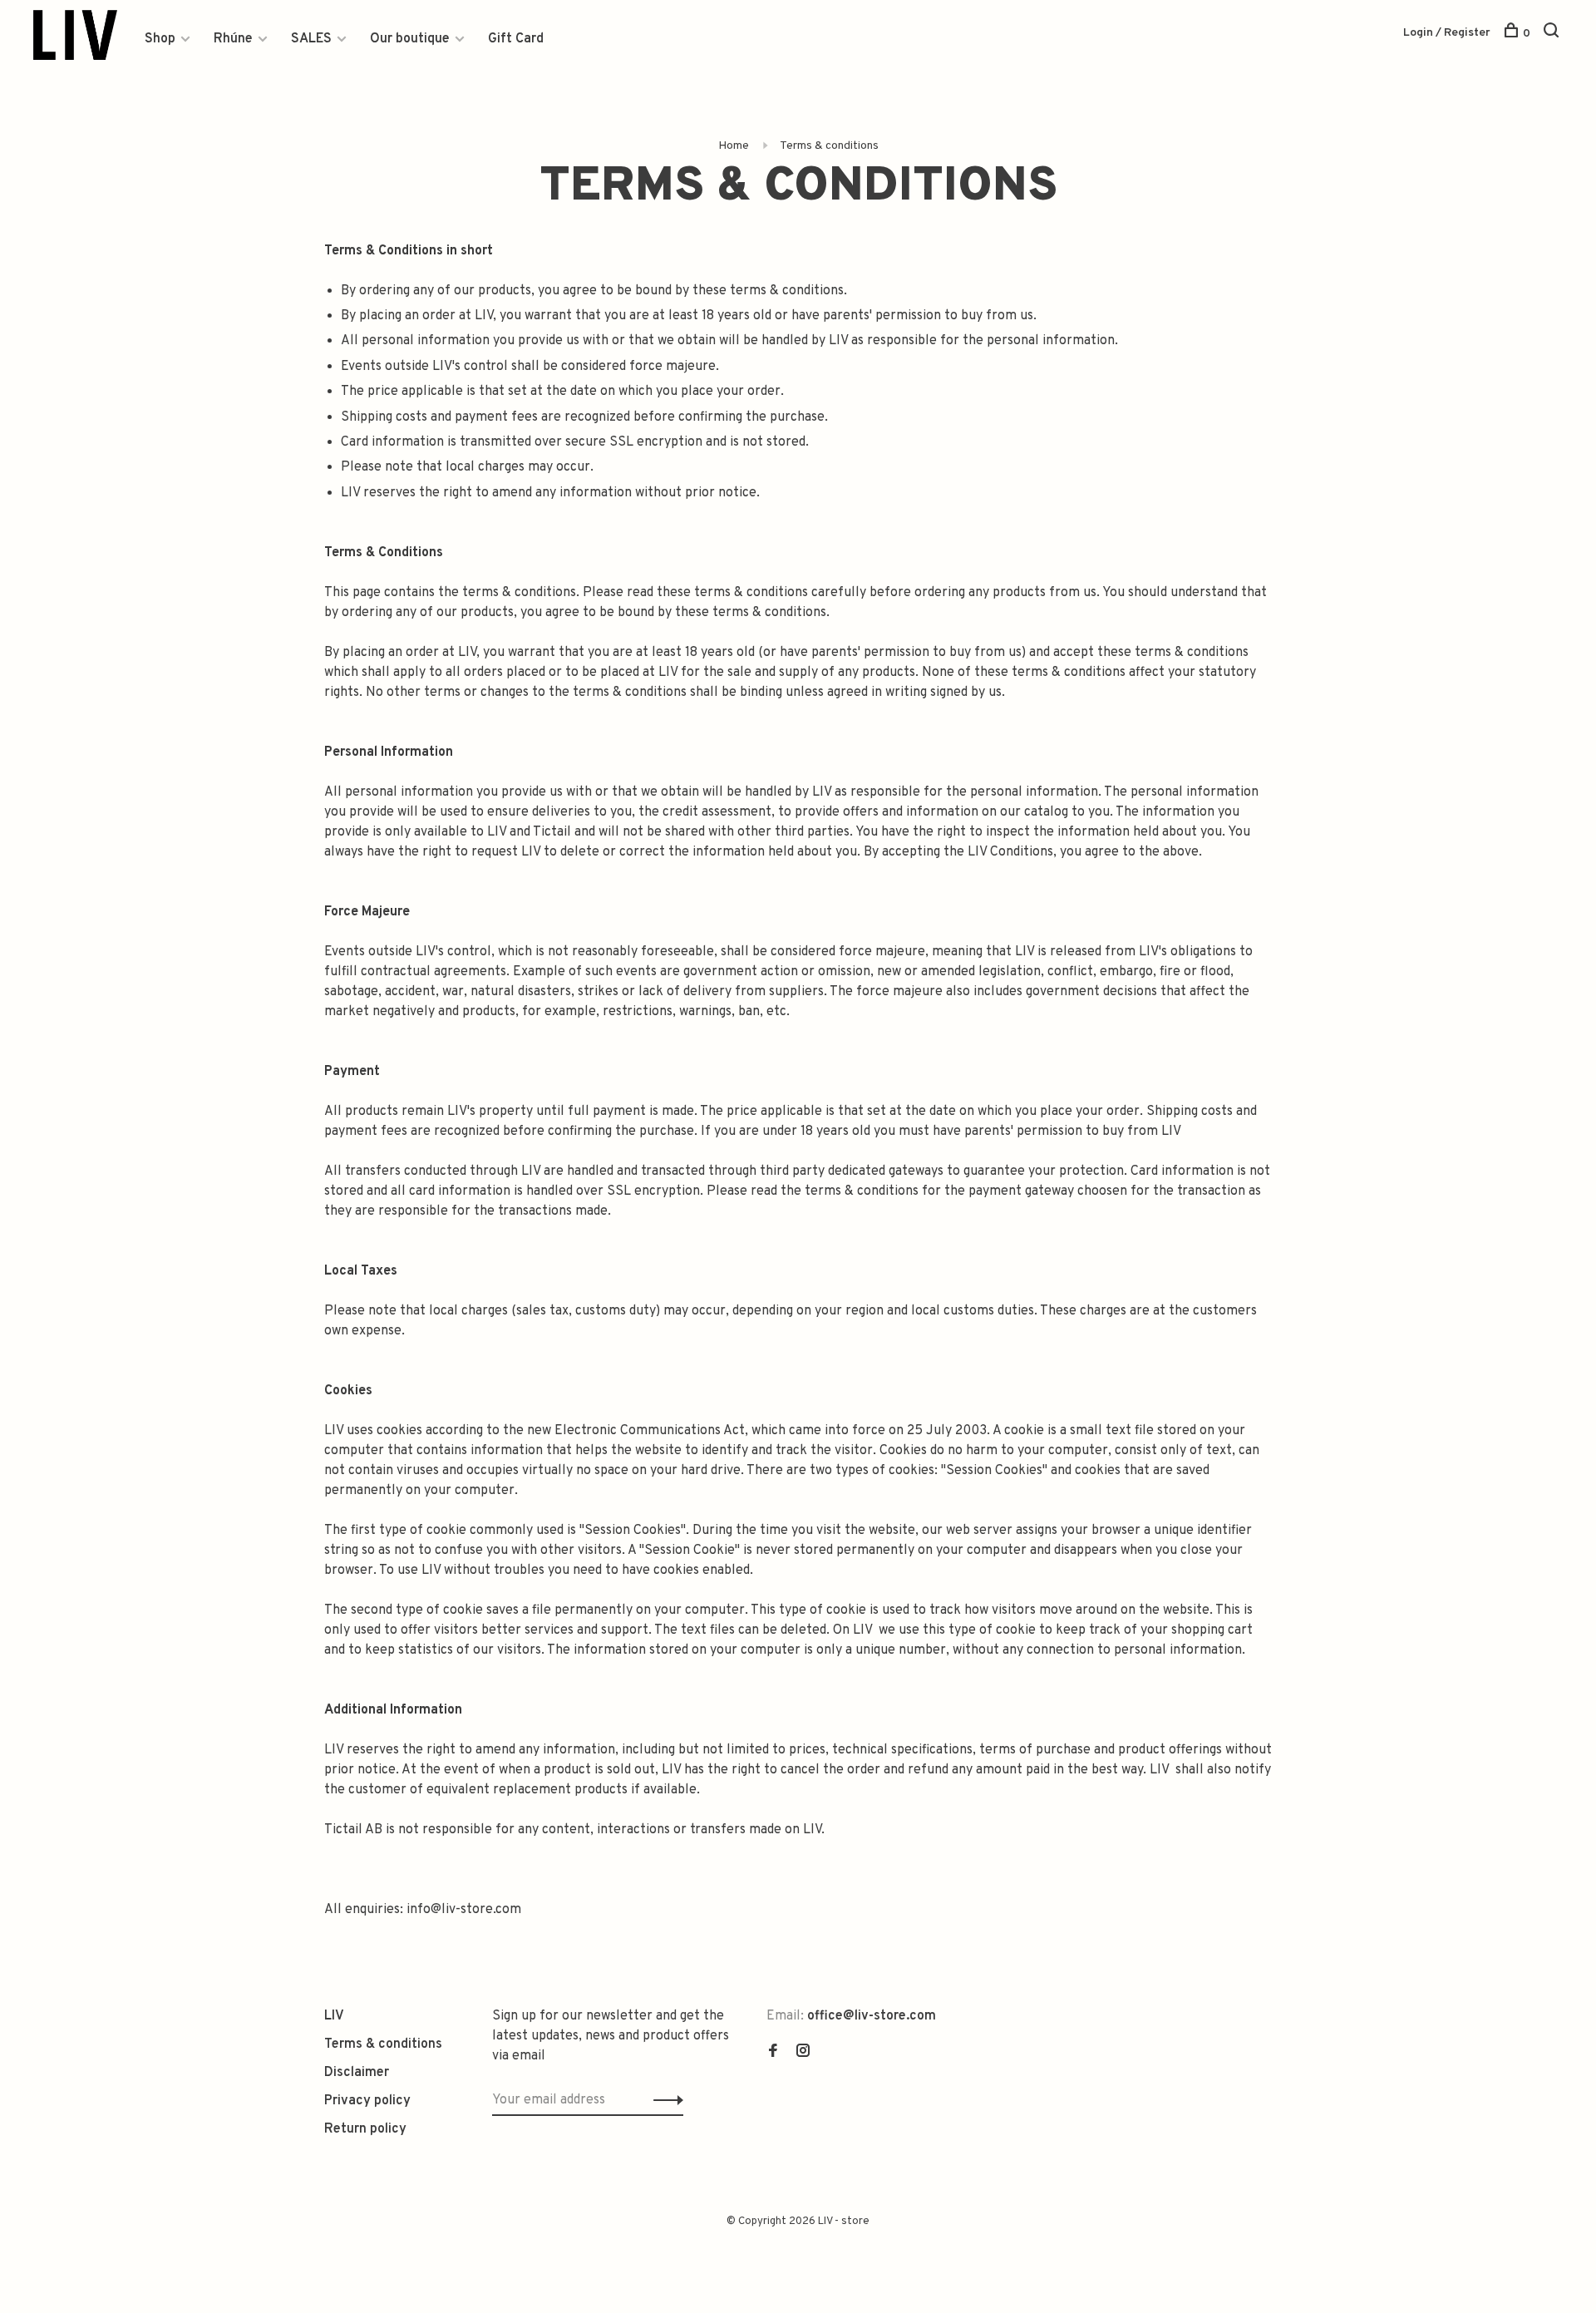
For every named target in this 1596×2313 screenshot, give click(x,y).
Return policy (365, 2129)
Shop (160, 39)
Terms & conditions (829, 146)
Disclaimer (357, 2073)
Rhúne (233, 39)
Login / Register (1447, 33)
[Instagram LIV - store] (803, 2053)
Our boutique (410, 39)
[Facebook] (773, 2053)
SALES (311, 39)
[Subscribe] (664, 2100)
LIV (334, 2016)
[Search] (1553, 34)
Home (734, 146)
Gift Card (516, 39)
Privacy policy (367, 2101)
